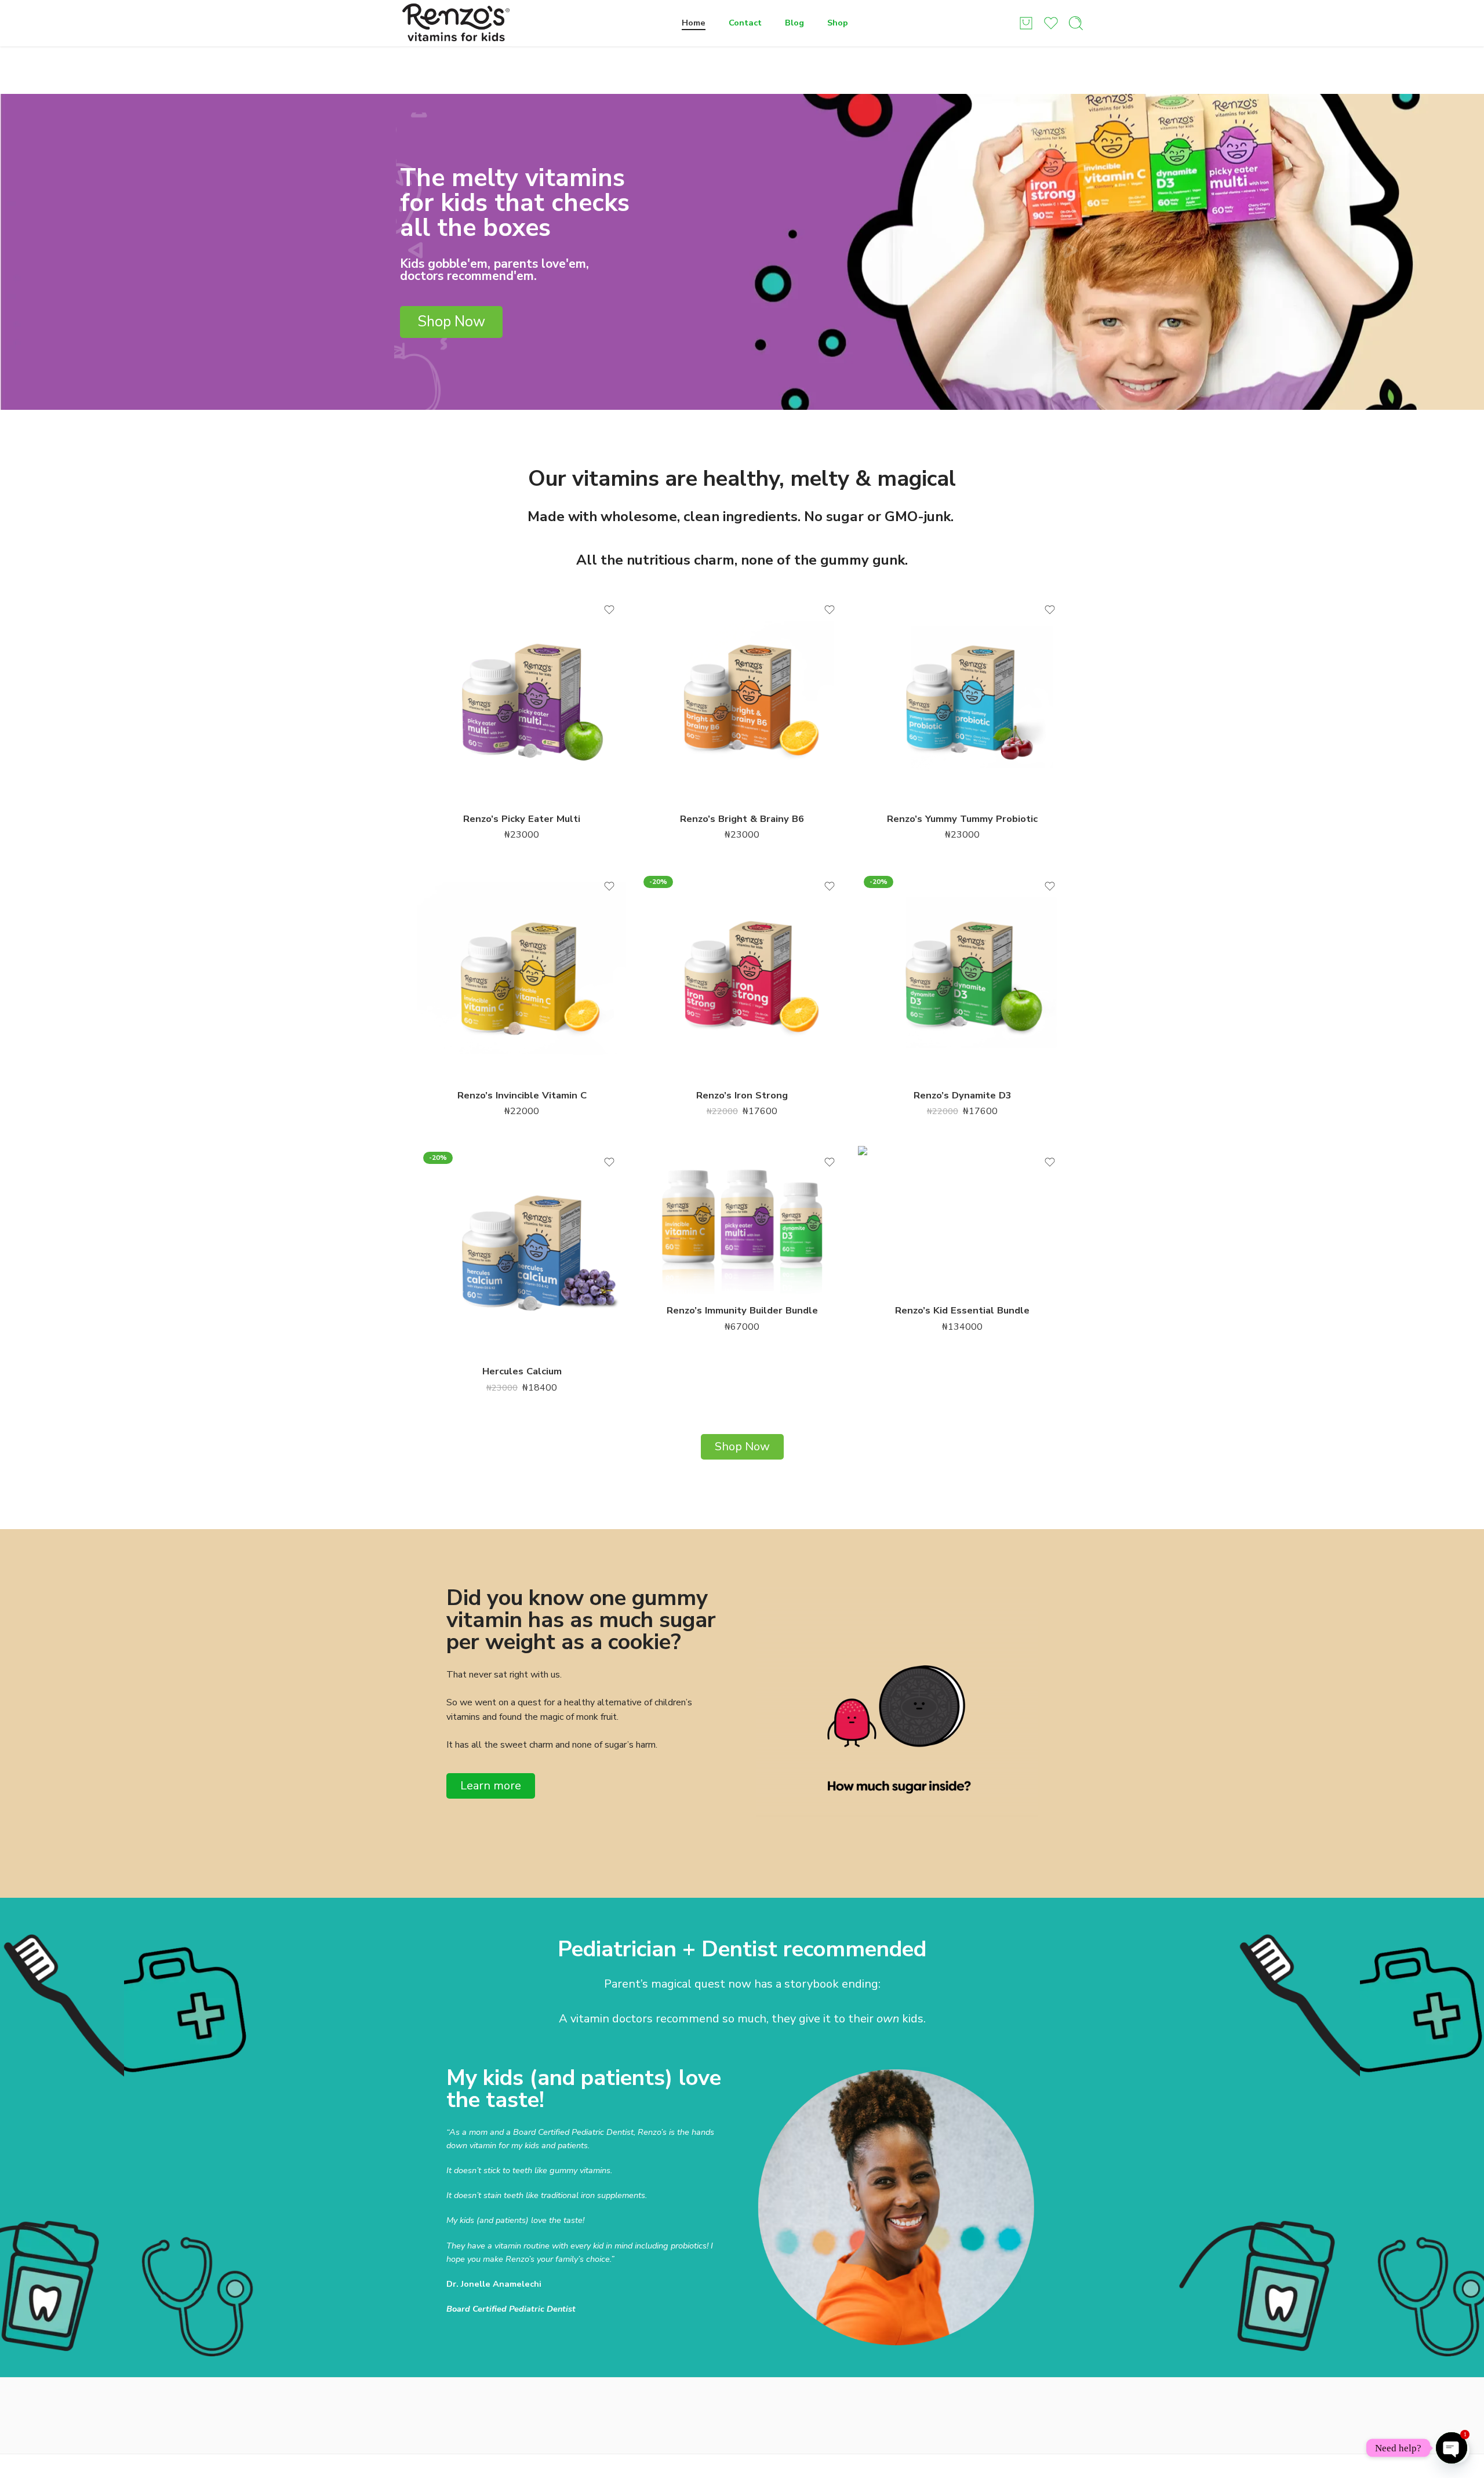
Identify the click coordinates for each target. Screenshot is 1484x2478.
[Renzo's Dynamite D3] (962, 974)
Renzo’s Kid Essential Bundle (962, 1310)
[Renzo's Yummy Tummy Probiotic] (962, 698)
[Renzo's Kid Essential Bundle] (962, 1220)
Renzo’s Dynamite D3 (963, 1095)
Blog (794, 23)
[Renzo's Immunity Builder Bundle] (742, 1220)
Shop (838, 23)
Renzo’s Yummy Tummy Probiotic (962, 819)
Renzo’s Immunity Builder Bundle (742, 1310)
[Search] (1076, 23)
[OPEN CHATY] (1452, 2448)
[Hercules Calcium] (522, 1250)
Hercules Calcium (522, 1371)
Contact (745, 23)
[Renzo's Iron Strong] (742, 974)
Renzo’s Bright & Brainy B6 (742, 819)
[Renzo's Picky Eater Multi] (522, 698)
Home (694, 23)
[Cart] (1026, 23)
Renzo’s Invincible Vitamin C (522, 1095)
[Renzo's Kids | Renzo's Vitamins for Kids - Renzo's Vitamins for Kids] (456, 23)
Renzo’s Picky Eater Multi (522, 819)
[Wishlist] (609, 610)
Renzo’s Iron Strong (742, 1095)
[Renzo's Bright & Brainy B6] (742, 698)
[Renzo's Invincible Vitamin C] (522, 974)
